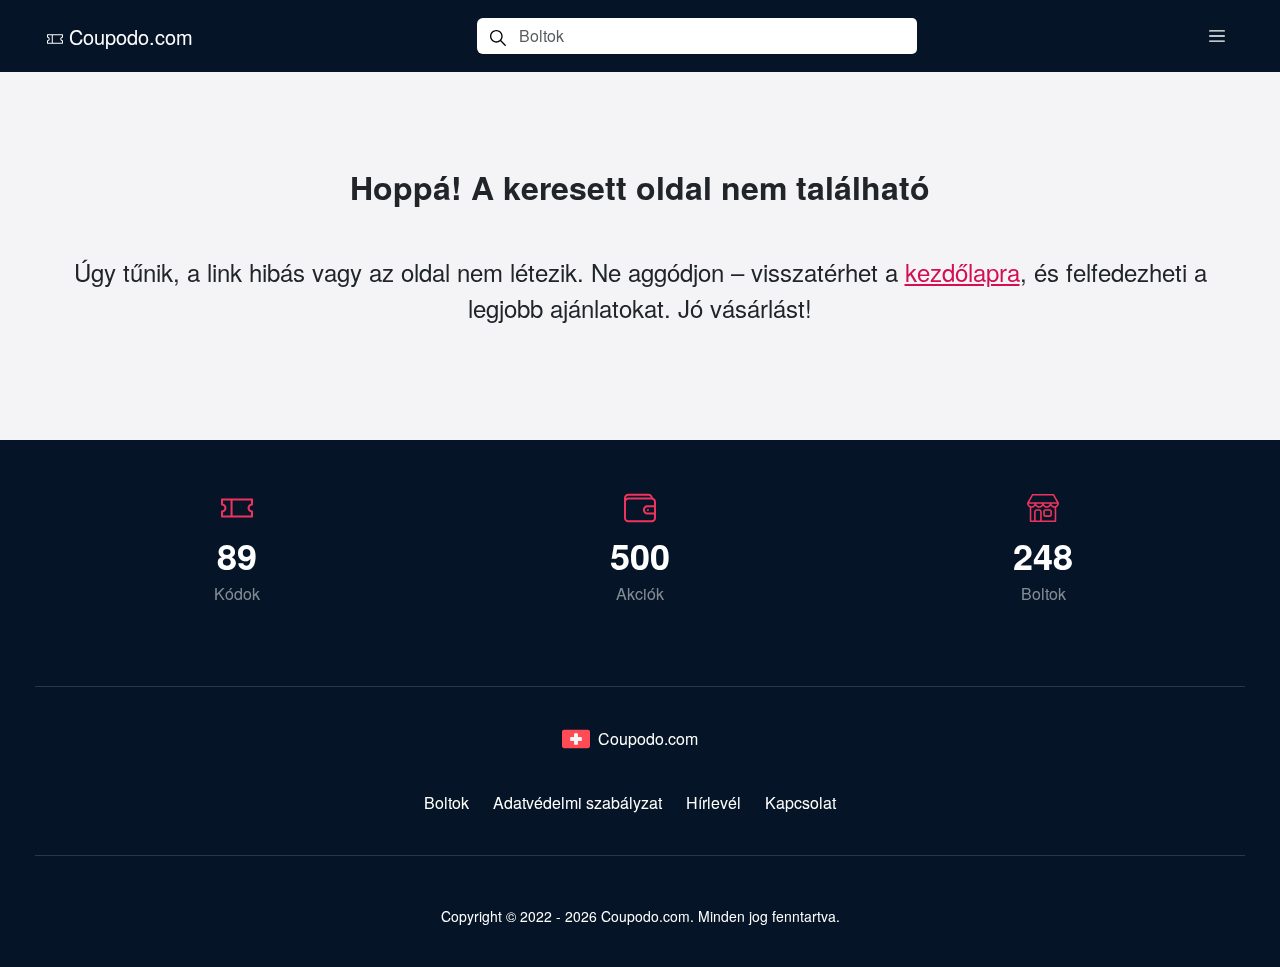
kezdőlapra (962, 271)
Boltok (446, 802)
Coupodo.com (128, 36)
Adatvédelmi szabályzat (577, 802)
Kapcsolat (800, 802)
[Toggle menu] (1217, 36)
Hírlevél (713, 802)
